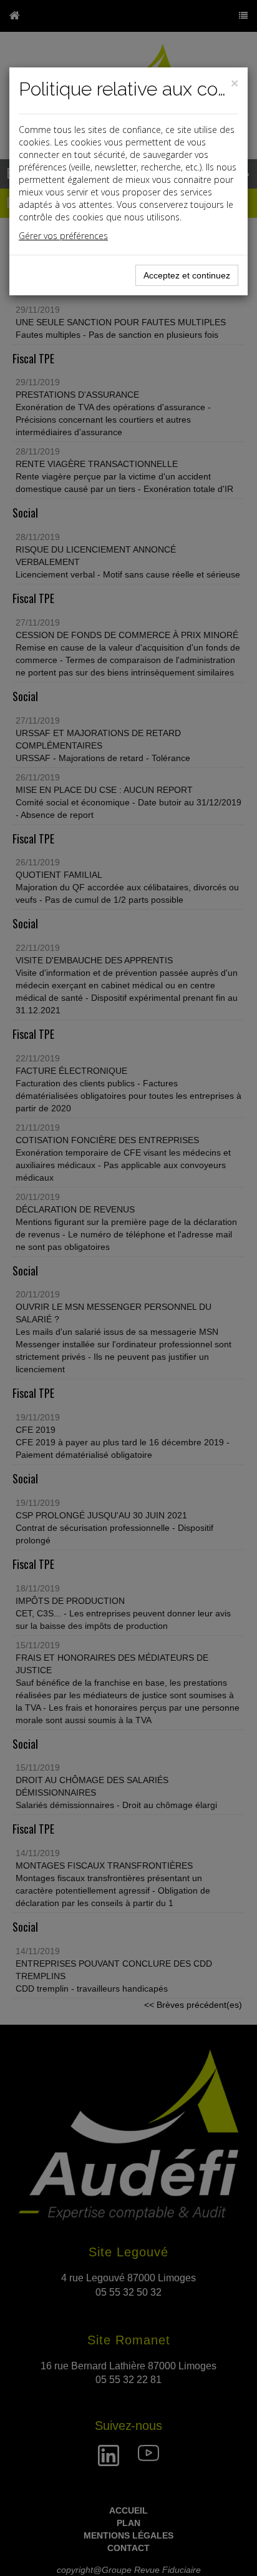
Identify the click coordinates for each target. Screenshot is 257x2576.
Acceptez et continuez (187, 275)
